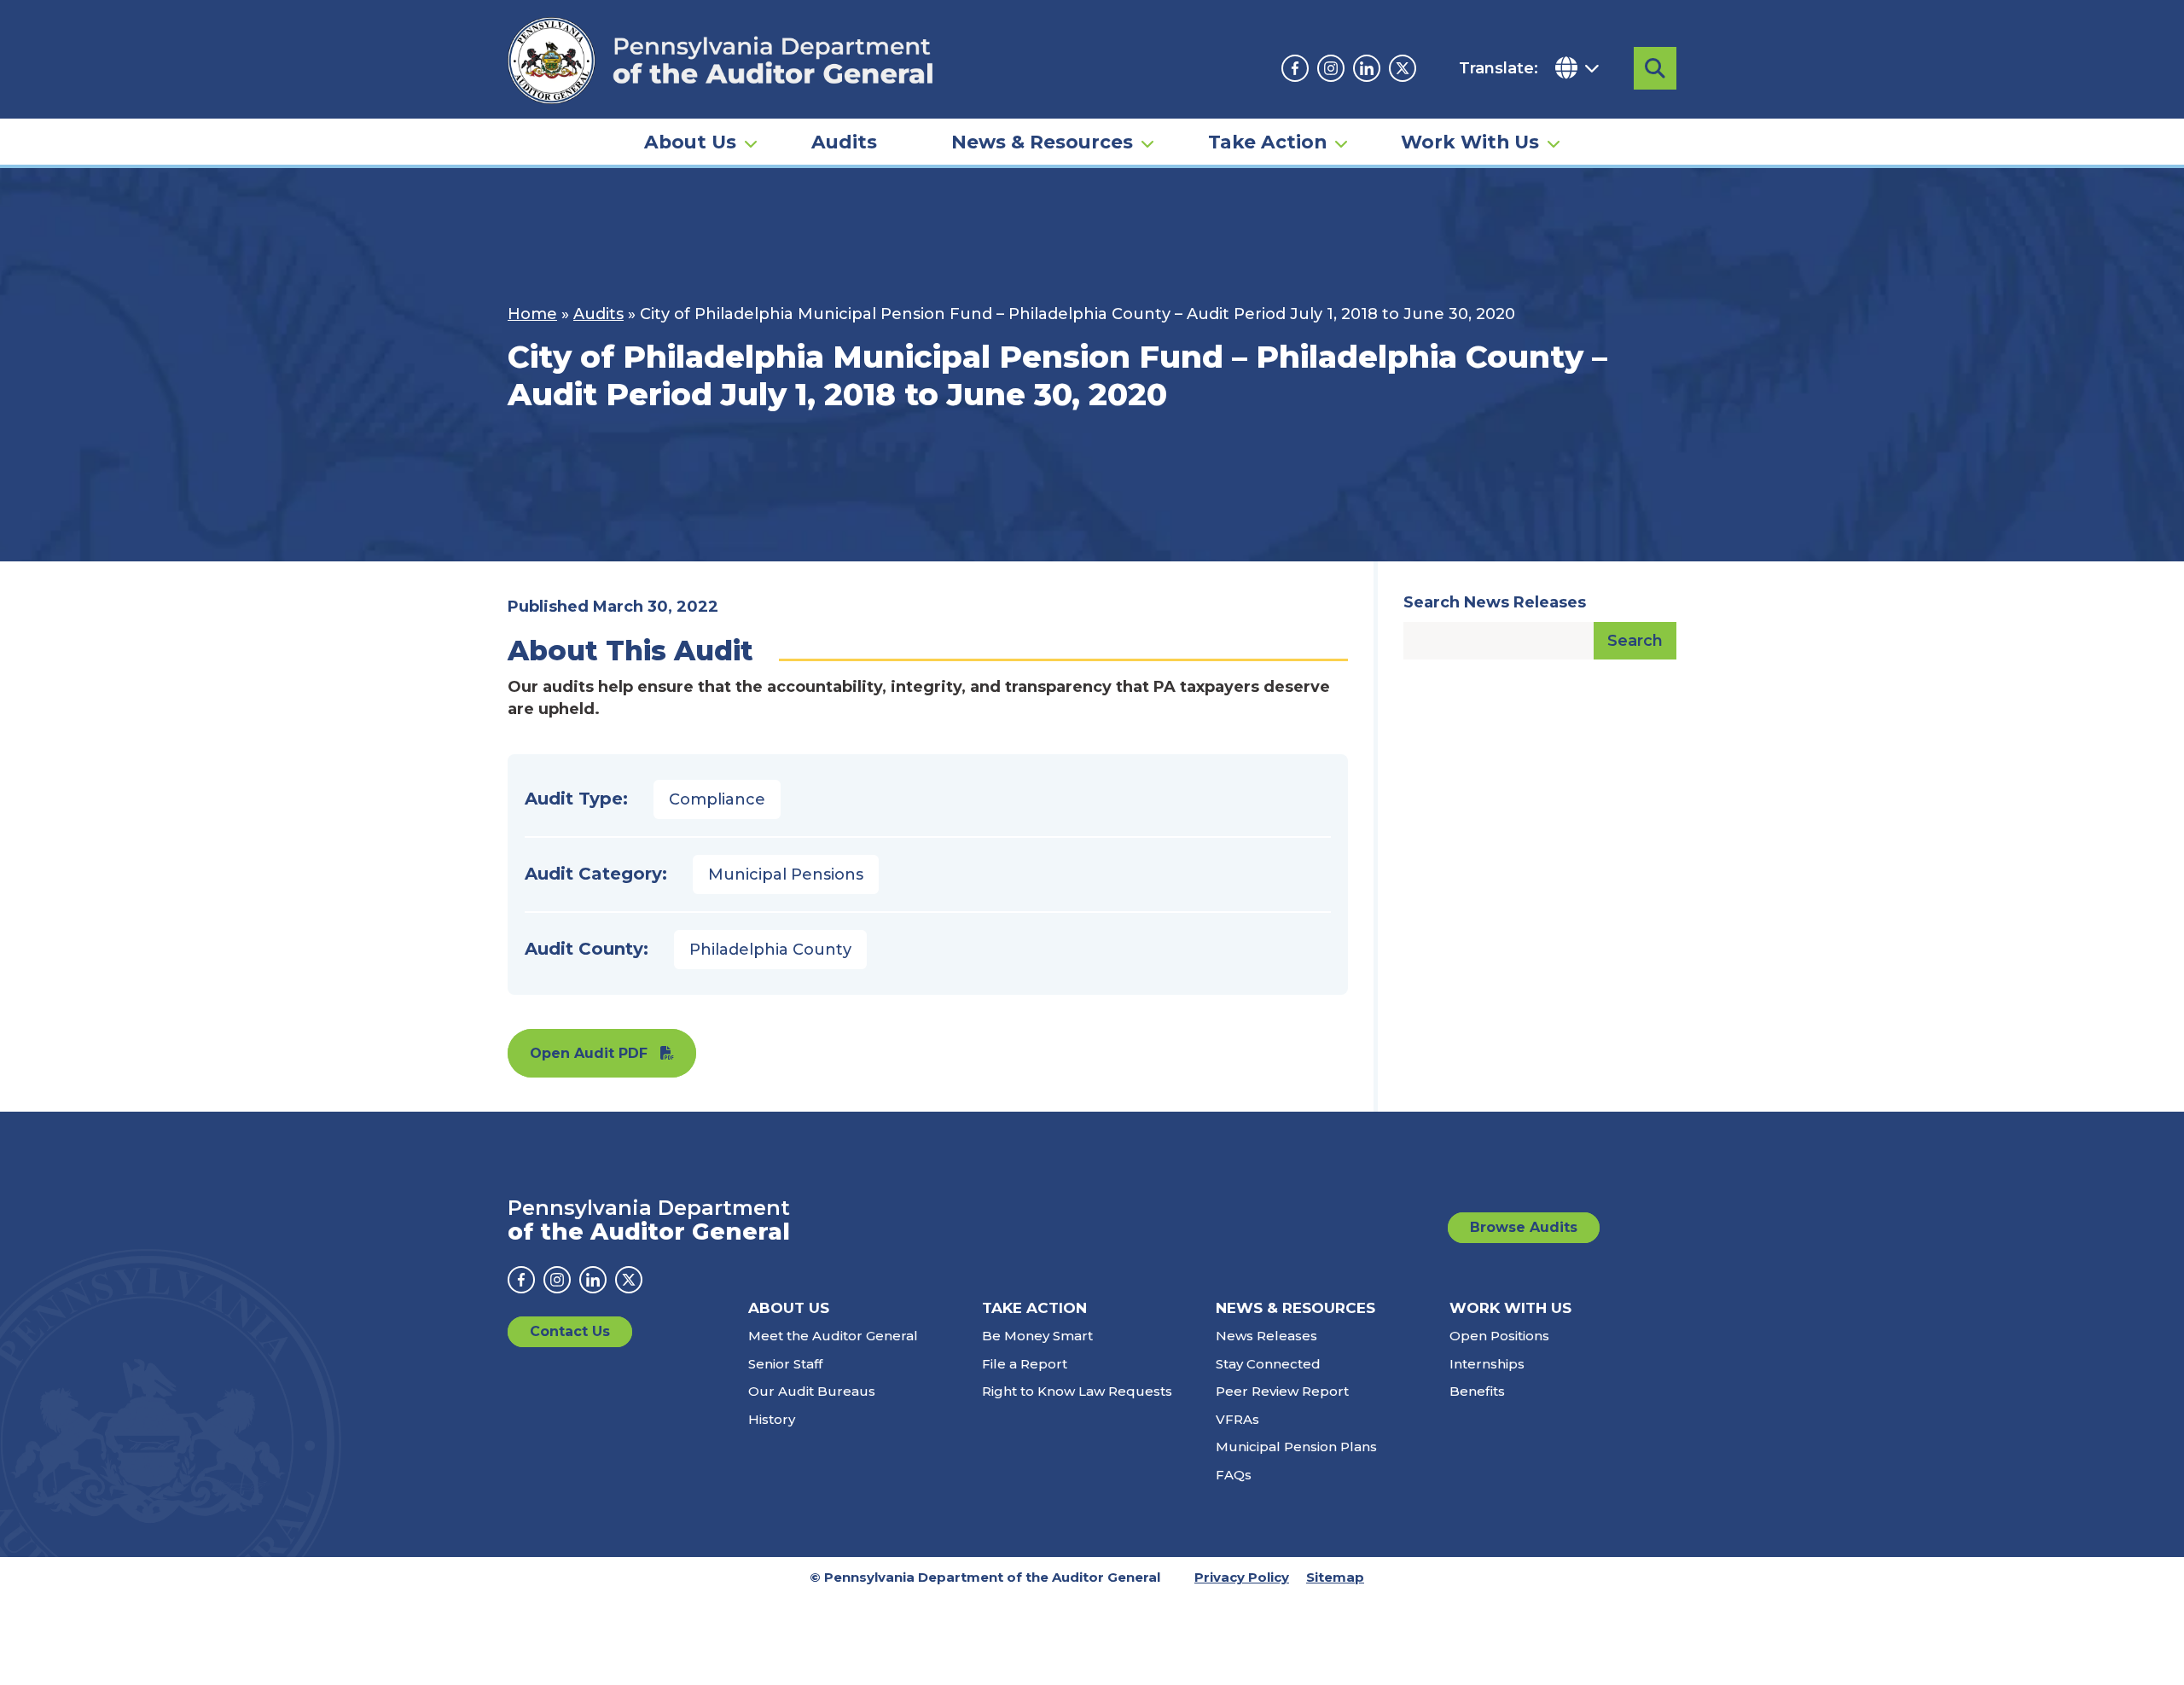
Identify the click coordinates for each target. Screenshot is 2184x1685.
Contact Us (570, 1331)
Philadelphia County (770, 950)
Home (532, 314)
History (772, 1419)
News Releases (1266, 1336)
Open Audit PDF (589, 1053)
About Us (690, 142)
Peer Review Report (1282, 1391)
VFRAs (1237, 1419)
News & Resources (1042, 142)
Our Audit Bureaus (812, 1391)
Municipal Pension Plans (1296, 1447)
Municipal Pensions (786, 874)
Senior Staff (785, 1364)
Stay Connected (1268, 1364)
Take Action (1267, 142)
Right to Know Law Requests (1077, 1391)
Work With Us (1470, 142)
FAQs (1234, 1475)
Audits (844, 142)
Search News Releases (1495, 602)
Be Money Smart (1037, 1336)
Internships (1487, 1364)
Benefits (1477, 1391)
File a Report (1025, 1364)
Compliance (717, 799)
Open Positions (1499, 1336)
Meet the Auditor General (833, 1336)
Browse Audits (1524, 1227)
